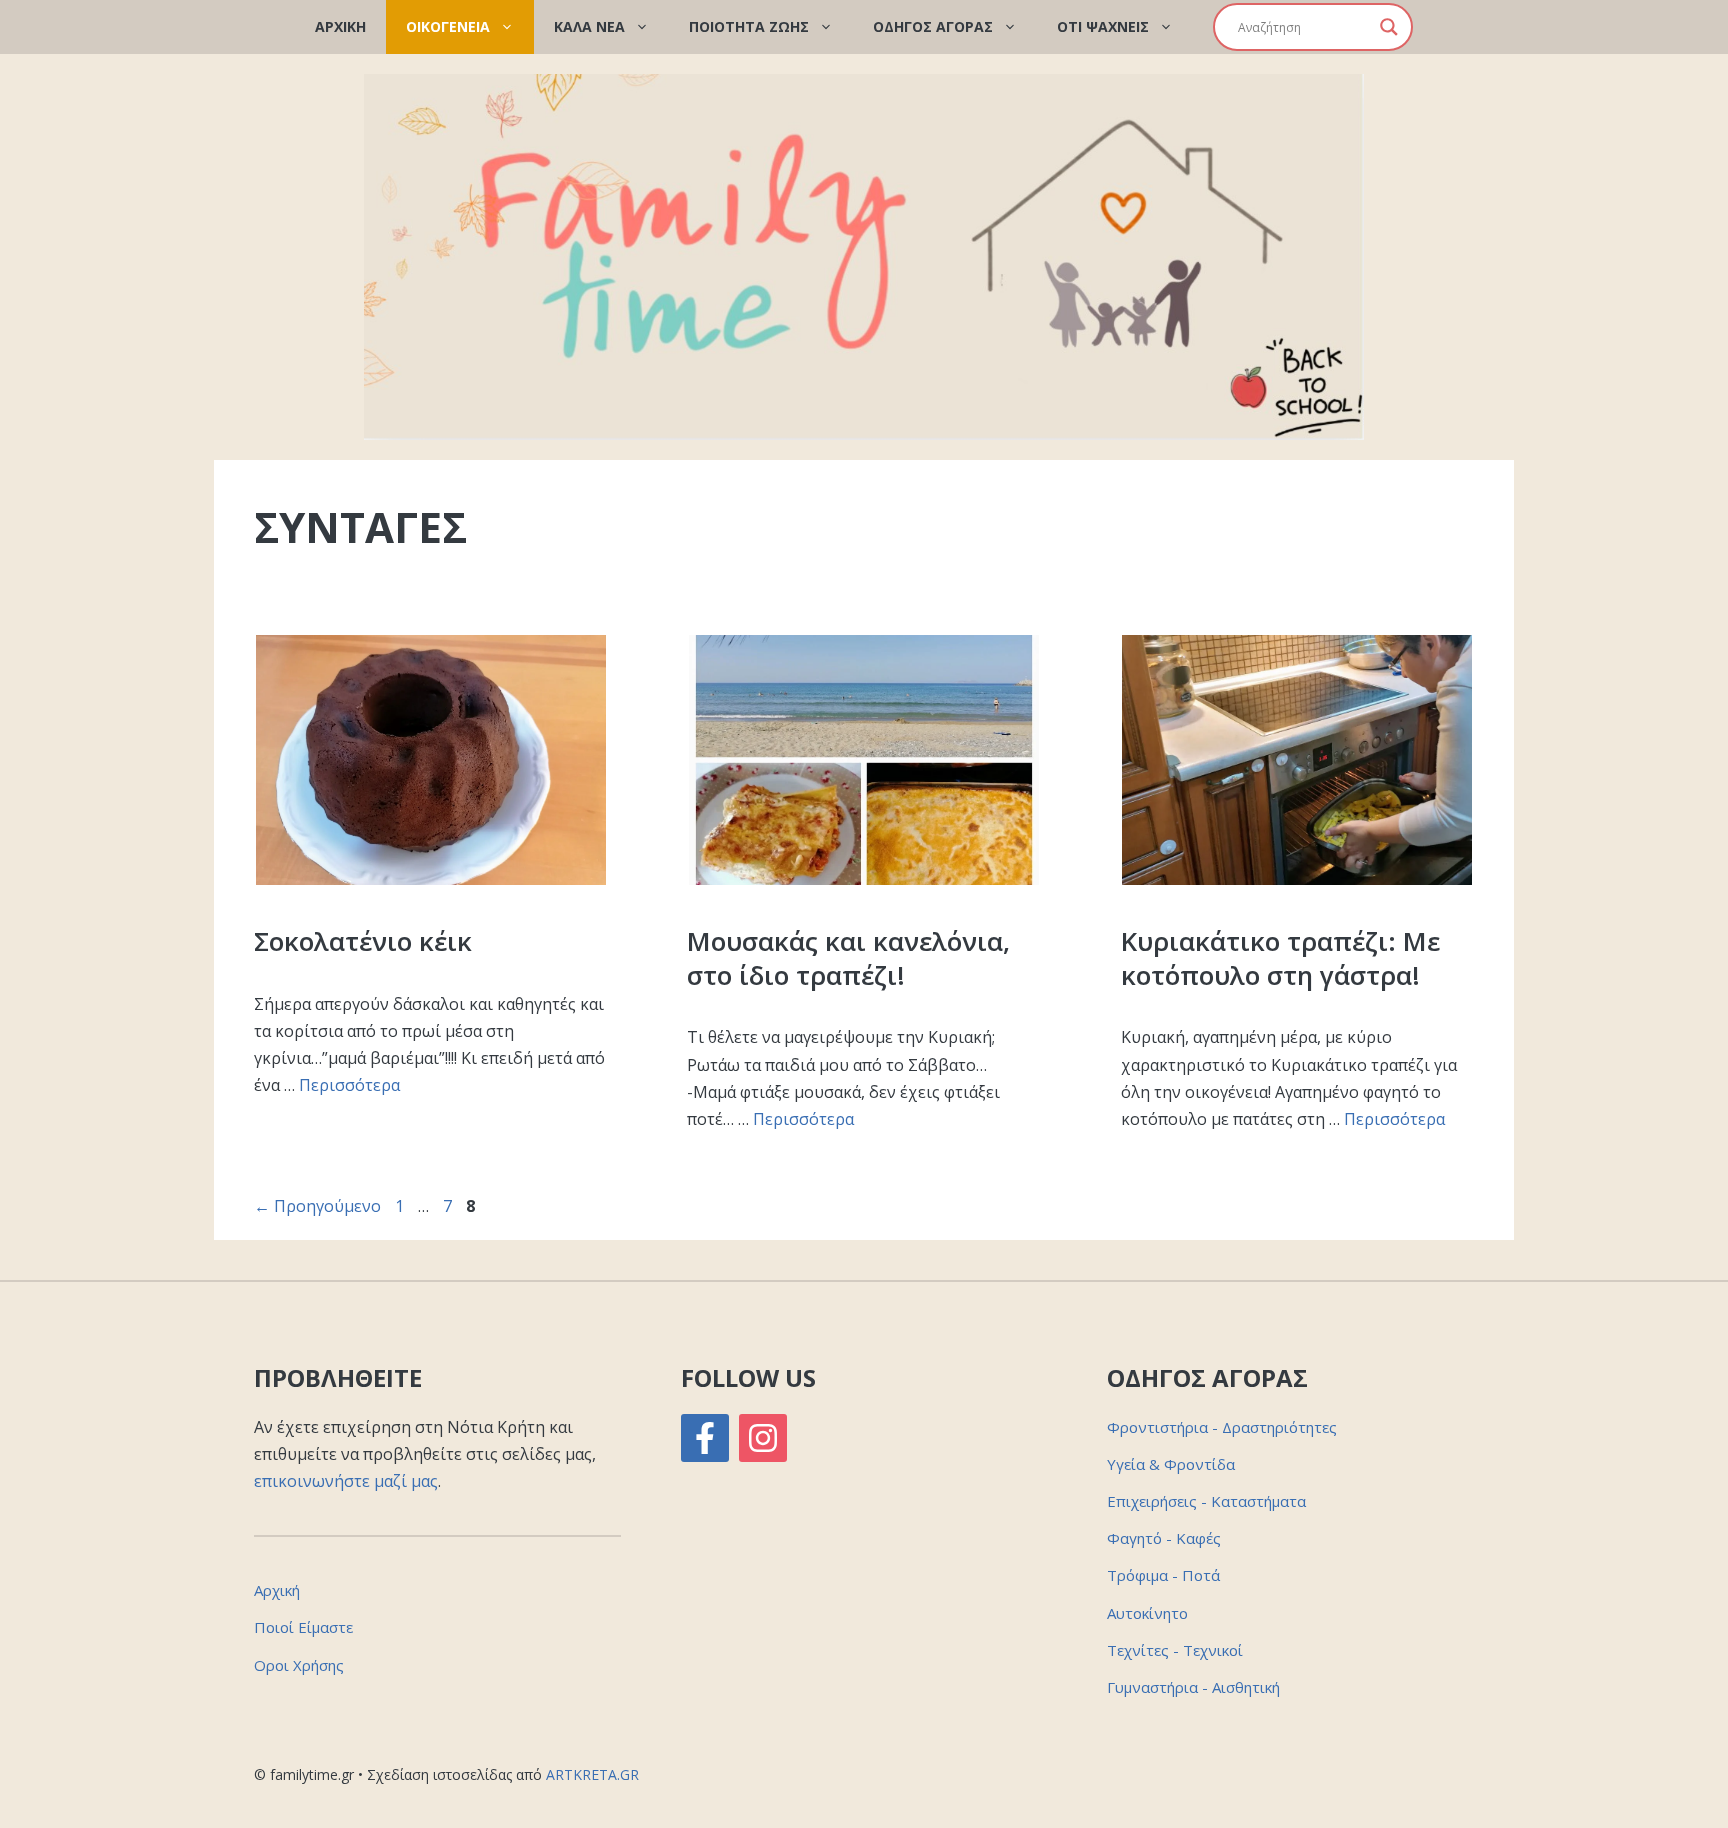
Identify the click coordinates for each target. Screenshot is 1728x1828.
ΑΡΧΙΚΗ (340, 26)
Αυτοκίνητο (1147, 1613)
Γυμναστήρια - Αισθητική (1193, 1687)
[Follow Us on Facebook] (705, 1438)
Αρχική (277, 1590)
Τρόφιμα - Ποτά (1163, 1575)
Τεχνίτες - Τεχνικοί (1175, 1650)
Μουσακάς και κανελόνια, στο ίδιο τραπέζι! (848, 958)
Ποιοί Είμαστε (303, 1627)
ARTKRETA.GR (592, 1774)
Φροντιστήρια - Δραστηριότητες (1222, 1427)
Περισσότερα (349, 1085)
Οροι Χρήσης (299, 1665)
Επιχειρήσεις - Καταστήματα (1206, 1501)
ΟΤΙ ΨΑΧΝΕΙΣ (1103, 26)
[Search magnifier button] (1389, 27)
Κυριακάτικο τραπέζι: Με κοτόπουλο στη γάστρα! (1280, 958)
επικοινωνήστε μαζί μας (346, 1481)
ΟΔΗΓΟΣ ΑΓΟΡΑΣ (933, 26)
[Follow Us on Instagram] (763, 1438)
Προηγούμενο (317, 1206)
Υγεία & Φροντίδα (1171, 1464)
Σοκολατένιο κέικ (363, 941)
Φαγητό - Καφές (1164, 1538)
